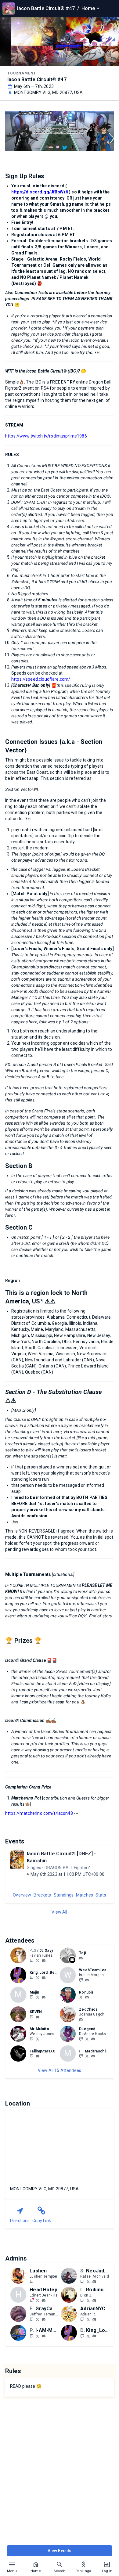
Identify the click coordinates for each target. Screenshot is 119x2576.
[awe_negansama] (31, 2056)
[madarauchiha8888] (93, 2056)
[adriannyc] (94, 2319)
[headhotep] (31, 2300)
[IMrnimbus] (38, 2336)
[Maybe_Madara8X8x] (81, 2056)
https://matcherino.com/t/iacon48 (39, 1813)
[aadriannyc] (88, 2319)
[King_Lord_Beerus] (31, 1977)
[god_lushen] (31, 2281)
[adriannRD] (82, 2319)
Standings (64, 1895)
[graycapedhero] (44, 2319)
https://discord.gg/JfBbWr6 (40, 192)
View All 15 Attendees (60, 2070)
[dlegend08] (93, 2039)
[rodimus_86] (94, 2300)
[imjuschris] (31, 2017)
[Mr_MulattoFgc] (38, 2039)
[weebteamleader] (87, 1980)
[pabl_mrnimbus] (44, 2336)
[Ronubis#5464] (87, 1998)
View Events (60, 2551)
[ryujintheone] (44, 1998)
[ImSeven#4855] (38, 2017)
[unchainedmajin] (31, 1997)
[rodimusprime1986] (82, 2300)
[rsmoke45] (31, 2336)
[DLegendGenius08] (81, 2039)
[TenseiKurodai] (38, 1997)
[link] (44, 1960)
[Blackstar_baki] (87, 2056)
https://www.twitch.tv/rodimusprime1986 (46, 436)
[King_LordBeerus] (38, 1977)
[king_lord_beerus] (44, 1978)
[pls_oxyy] (31, 1960)
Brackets (42, 1895)
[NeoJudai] (82, 2281)
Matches (85, 1895)
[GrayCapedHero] (31, 2319)
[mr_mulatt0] (31, 2039)
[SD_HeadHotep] (38, 2300)
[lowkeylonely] (81, 1997)
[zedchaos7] (81, 2019)
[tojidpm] (81, 1958)
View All (59, 1912)
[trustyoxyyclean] (44, 1961)
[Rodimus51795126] (88, 2300)
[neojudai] (94, 2282)
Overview (22, 1895)
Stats (101, 1895)
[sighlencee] (81, 1980)
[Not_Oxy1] (38, 1960)
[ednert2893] (44, 2300)
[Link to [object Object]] (20, 1955)
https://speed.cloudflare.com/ (41, 679)
